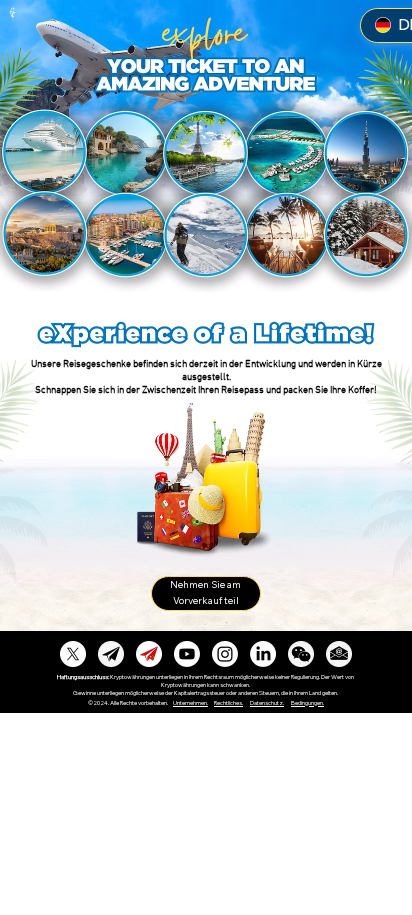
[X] (73, 654)
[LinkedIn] (263, 654)
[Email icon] (339, 654)
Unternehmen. (190, 703)
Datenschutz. (267, 703)
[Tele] (111, 654)
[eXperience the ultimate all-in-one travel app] (301, 654)
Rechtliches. (228, 703)
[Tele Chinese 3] (149, 654)
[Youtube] (187, 654)
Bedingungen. (307, 703)
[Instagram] (225, 654)
